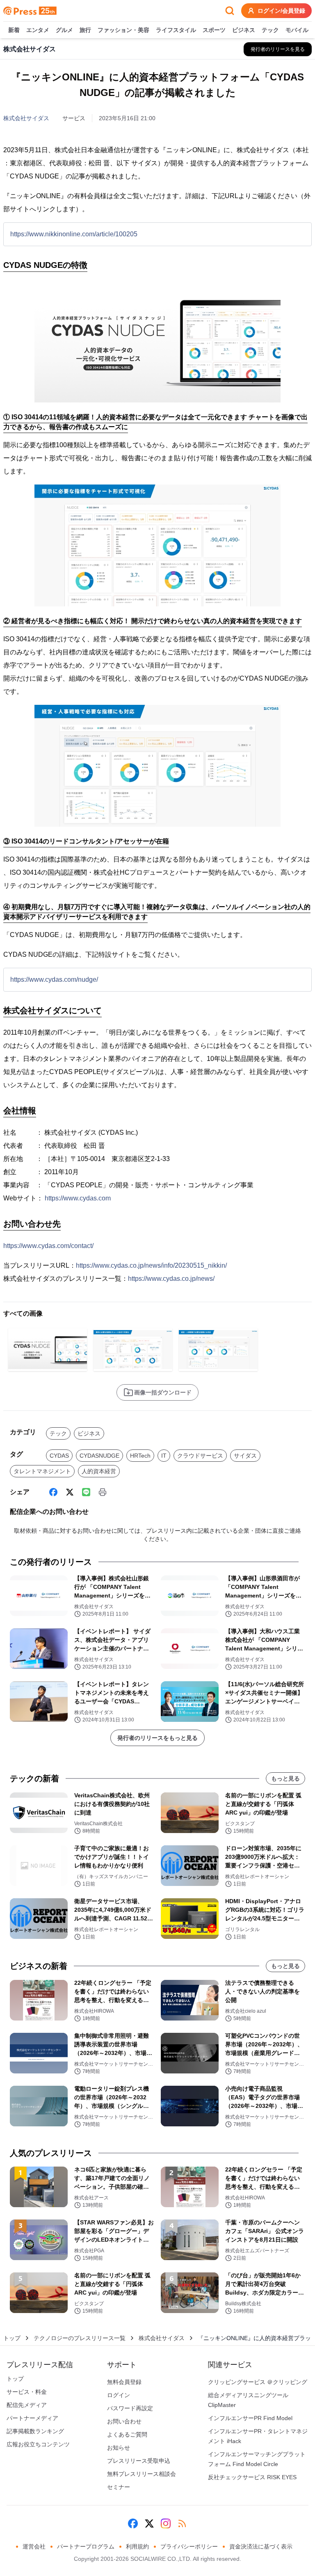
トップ (12, 2338)
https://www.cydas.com (78, 1198)
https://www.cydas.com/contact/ (48, 1246)
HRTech (140, 1456)
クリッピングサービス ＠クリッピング (258, 2382)
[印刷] (103, 1492)
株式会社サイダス (26, 118)
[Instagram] (166, 2523)
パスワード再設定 (130, 2408)
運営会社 (34, 2546)
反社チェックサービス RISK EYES (252, 2477)
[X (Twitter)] (70, 1492)
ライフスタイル (176, 30)
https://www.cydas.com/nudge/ (54, 979)
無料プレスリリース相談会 (142, 2474)
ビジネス (244, 30)
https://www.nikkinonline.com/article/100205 (74, 234)
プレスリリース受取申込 (139, 2461)
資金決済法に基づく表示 (261, 2546)
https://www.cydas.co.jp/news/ (171, 1279)
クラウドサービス (200, 1456)
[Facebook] (53, 1492)
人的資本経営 (99, 1471)
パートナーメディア (32, 2418)
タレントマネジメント (42, 1471)
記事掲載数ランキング (35, 2431)
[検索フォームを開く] (230, 11)
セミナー (119, 2487)
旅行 (85, 30)
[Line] (86, 1492)
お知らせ (119, 2448)
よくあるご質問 (127, 2434)
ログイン (119, 2395)
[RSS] (182, 2523)
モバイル (297, 30)
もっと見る (285, 1778)
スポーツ (214, 30)
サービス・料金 (27, 2392)
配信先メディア (27, 2405)
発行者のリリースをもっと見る (157, 1738)
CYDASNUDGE (99, 1456)
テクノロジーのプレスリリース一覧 (80, 2338)
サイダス (245, 1456)
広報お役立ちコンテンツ (38, 2444)
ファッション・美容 (123, 30)
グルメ (64, 30)
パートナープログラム (86, 2546)
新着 (14, 30)
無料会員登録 (124, 2382)
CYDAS (59, 1456)
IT (164, 1456)
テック (270, 30)
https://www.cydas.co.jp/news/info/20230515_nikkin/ (151, 1265)
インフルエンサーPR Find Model (250, 2418)
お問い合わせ (124, 2421)
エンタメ (38, 30)
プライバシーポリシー (189, 2546)
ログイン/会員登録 (281, 11)
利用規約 (137, 2546)
